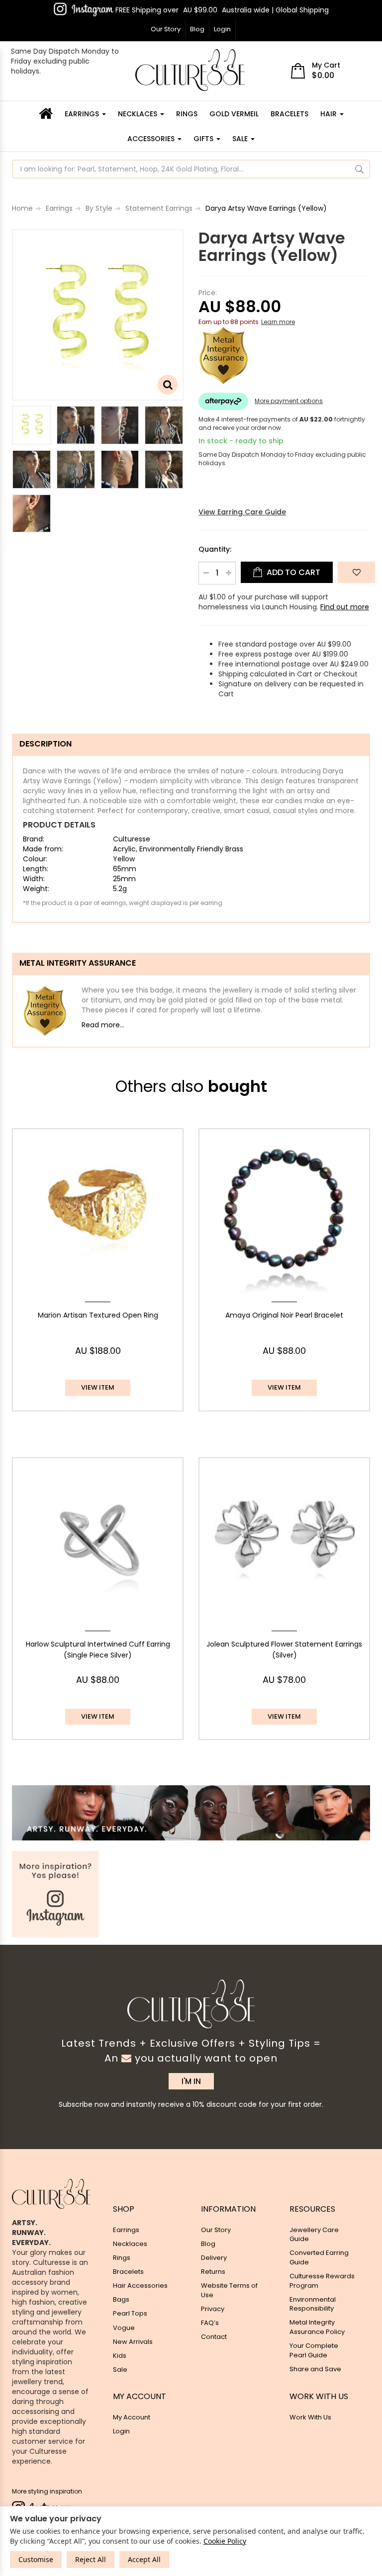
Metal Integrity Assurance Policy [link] (317, 2327)
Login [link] (121, 2431)
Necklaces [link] (130, 2244)
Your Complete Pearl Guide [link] (314, 2350)
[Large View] (32, 425)
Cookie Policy (225, 2541)
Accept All (144, 2559)
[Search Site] (359, 169)
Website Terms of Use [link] (229, 2290)
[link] (84, 9)
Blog (197, 29)
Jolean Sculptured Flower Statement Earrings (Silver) (284, 1650)
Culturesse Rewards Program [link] (322, 2281)
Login (222, 29)
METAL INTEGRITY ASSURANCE (78, 963)
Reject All (91, 2559)
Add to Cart (292, 572)
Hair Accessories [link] (140, 2285)
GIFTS (204, 139)
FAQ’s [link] (210, 2323)
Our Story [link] (216, 2230)
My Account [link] (132, 2417)
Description (46, 744)
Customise (36, 2559)
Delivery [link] (214, 2258)
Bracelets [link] (128, 2272)
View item (98, 1387)
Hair (330, 114)
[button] (356, 572)
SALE (241, 139)
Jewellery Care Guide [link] (314, 2235)
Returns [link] (213, 2272)
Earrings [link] (126, 2230)
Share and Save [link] (315, 2369)
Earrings (83, 114)
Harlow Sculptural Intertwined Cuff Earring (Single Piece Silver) (98, 1650)
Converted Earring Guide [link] (319, 2257)
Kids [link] (120, 2356)
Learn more (278, 322)
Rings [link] (122, 2258)
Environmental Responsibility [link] (313, 2304)
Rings (187, 114)
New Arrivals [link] (133, 2342)
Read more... (103, 1025)
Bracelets (289, 114)
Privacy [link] (213, 2309)
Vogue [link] (124, 2328)
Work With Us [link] (310, 2417)
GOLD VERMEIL (234, 114)
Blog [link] (208, 2244)
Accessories (152, 139)
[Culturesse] (190, 70)
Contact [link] (214, 2337)
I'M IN (191, 2081)
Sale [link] (120, 2369)
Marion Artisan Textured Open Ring (98, 1315)
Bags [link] (121, 2299)
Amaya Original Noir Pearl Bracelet (284, 1315)
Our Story (166, 29)
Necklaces (139, 114)
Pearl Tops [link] (130, 2313)
